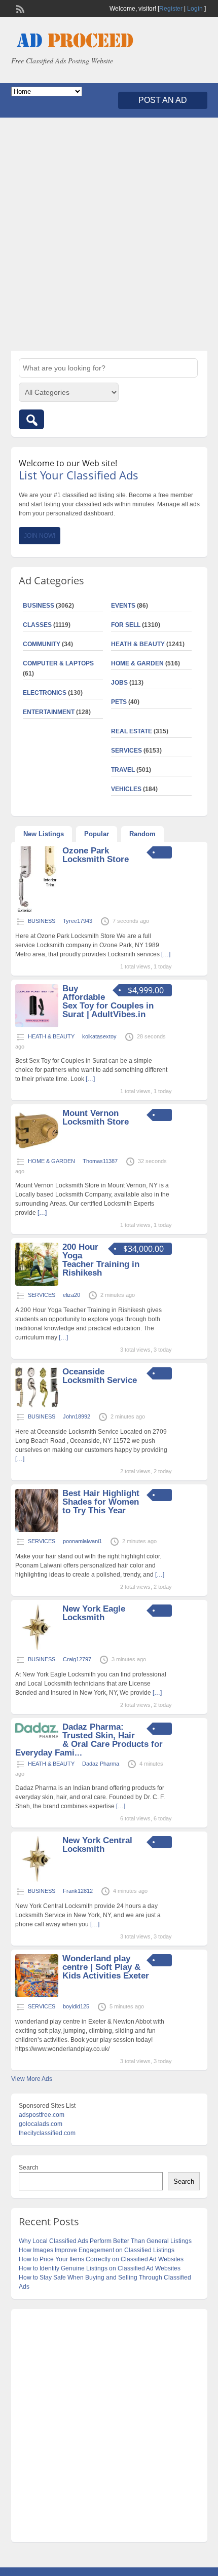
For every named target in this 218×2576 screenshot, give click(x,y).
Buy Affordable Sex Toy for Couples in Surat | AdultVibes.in (108, 1001)
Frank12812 (78, 1891)
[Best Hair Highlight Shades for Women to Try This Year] (37, 1530)
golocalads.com (41, 2124)
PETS (119, 702)
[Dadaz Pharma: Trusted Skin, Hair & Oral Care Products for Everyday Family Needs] (37, 1736)
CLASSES (37, 625)
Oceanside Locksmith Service (100, 1376)
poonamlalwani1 (82, 1541)
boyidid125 (76, 2006)
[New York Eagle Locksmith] (37, 1648)
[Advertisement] (109, 234)
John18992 (77, 1416)
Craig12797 (77, 1659)
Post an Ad (163, 100)
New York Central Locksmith (97, 1845)
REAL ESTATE (132, 731)
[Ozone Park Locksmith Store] (37, 910)
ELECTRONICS (45, 693)
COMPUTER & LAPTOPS (58, 663)
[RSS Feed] (19, 8)
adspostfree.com (42, 2115)
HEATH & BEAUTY (138, 644)
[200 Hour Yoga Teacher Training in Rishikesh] (37, 1284)
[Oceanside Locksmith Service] (37, 1405)
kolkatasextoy (99, 1036)
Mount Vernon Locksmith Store (96, 1117)
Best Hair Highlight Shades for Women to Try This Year (101, 1502)
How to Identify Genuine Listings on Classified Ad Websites (100, 2268)
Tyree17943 (78, 921)
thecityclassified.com (47, 2133)
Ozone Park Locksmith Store (96, 855)
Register (171, 9)
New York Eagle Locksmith (94, 1613)
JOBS (119, 683)
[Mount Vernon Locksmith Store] (37, 1150)
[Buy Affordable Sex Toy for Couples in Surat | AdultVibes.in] (37, 1025)
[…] (166, 954)
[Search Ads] (31, 419)
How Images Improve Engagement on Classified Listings (97, 2250)
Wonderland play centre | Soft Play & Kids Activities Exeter (106, 1967)
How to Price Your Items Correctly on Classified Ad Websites (101, 2259)
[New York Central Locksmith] (37, 1880)
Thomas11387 (100, 1161)
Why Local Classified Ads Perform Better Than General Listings (105, 2241)
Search (29, 2168)
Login (195, 9)
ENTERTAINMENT (49, 712)
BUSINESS (39, 606)
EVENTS (123, 606)
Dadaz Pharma (101, 1764)
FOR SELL (126, 625)
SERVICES (126, 751)
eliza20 (71, 1295)
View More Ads (32, 2079)
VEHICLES (126, 789)
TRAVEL (123, 770)
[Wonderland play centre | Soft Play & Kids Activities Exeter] (37, 1995)
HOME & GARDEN (137, 663)
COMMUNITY (42, 644)
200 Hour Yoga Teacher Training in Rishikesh (101, 1260)
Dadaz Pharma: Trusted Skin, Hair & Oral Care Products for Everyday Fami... (89, 1740)
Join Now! (40, 536)
